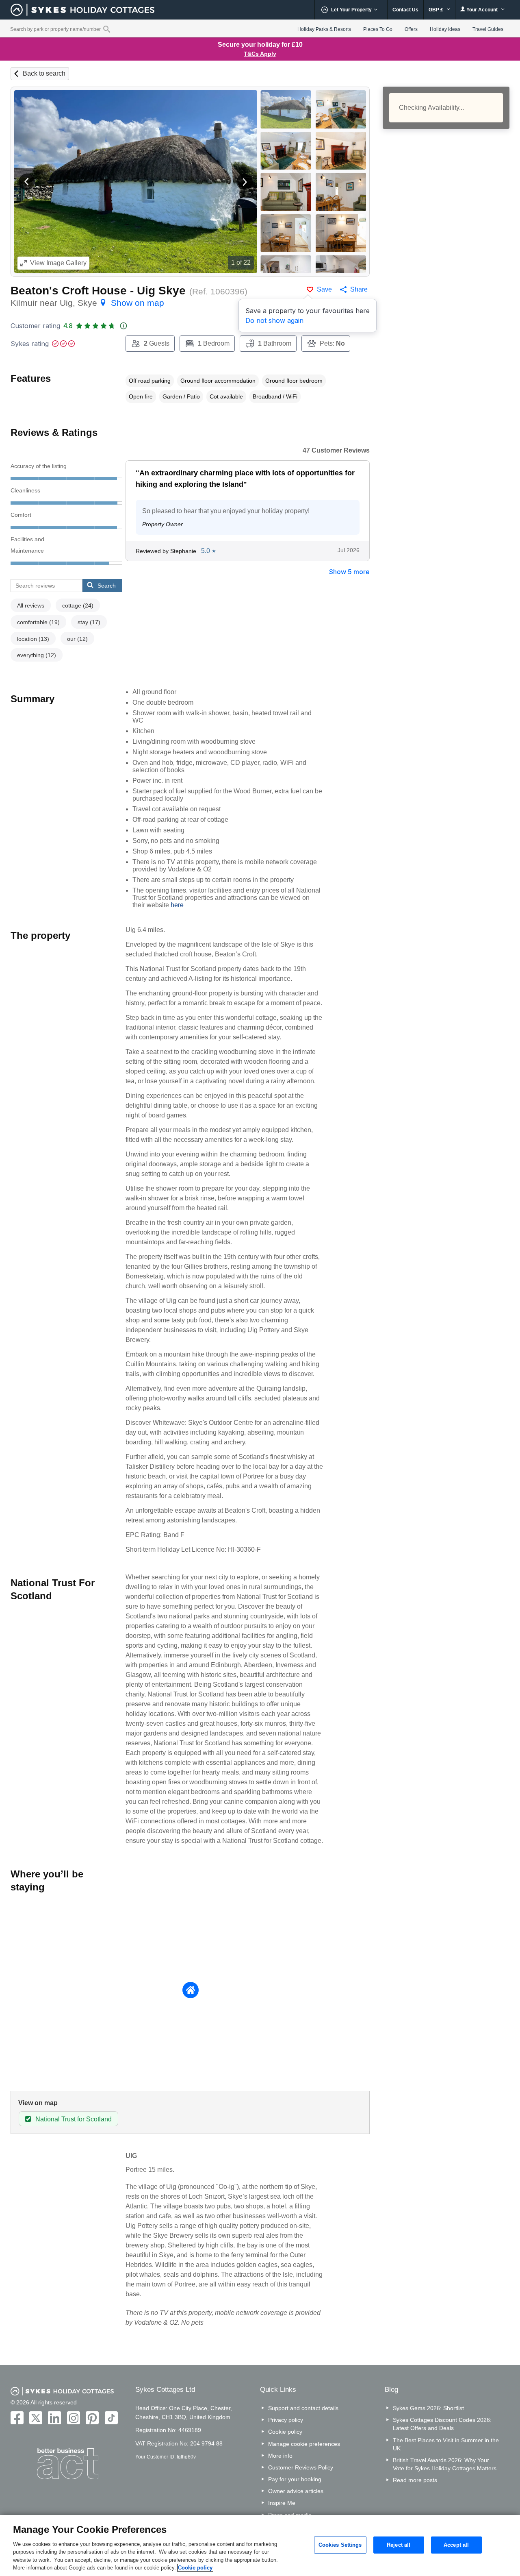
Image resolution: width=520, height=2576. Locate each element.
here (177, 905)
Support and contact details (303, 2408)
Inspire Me (282, 2503)
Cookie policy (285, 2432)
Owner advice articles (296, 2491)
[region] (260, 2546)
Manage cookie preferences (304, 2444)
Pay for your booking (295, 2479)
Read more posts (415, 2480)
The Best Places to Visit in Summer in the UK (446, 2444)
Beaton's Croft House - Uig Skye (98, 291)
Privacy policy (286, 2420)
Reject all (399, 2545)
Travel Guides (488, 29)
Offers (411, 29)
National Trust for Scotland (74, 2119)
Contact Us (405, 10)
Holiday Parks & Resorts (324, 29)
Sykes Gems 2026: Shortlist (428, 2408)
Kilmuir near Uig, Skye (87, 303)
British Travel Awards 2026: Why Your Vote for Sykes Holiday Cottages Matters (445, 2464)
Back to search (44, 73)
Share (359, 289)
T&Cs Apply (260, 54)
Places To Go (378, 29)
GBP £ (437, 10)
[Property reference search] (107, 29)
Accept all (456, 2545)
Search (107, 586)
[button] (27, 182)
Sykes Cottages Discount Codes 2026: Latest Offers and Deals (442, 2424)
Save (324, 289)
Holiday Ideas (445, 29)
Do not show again (274, 320)
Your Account (482, 10)
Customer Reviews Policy (301, 2467)
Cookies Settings (340, 2545)
